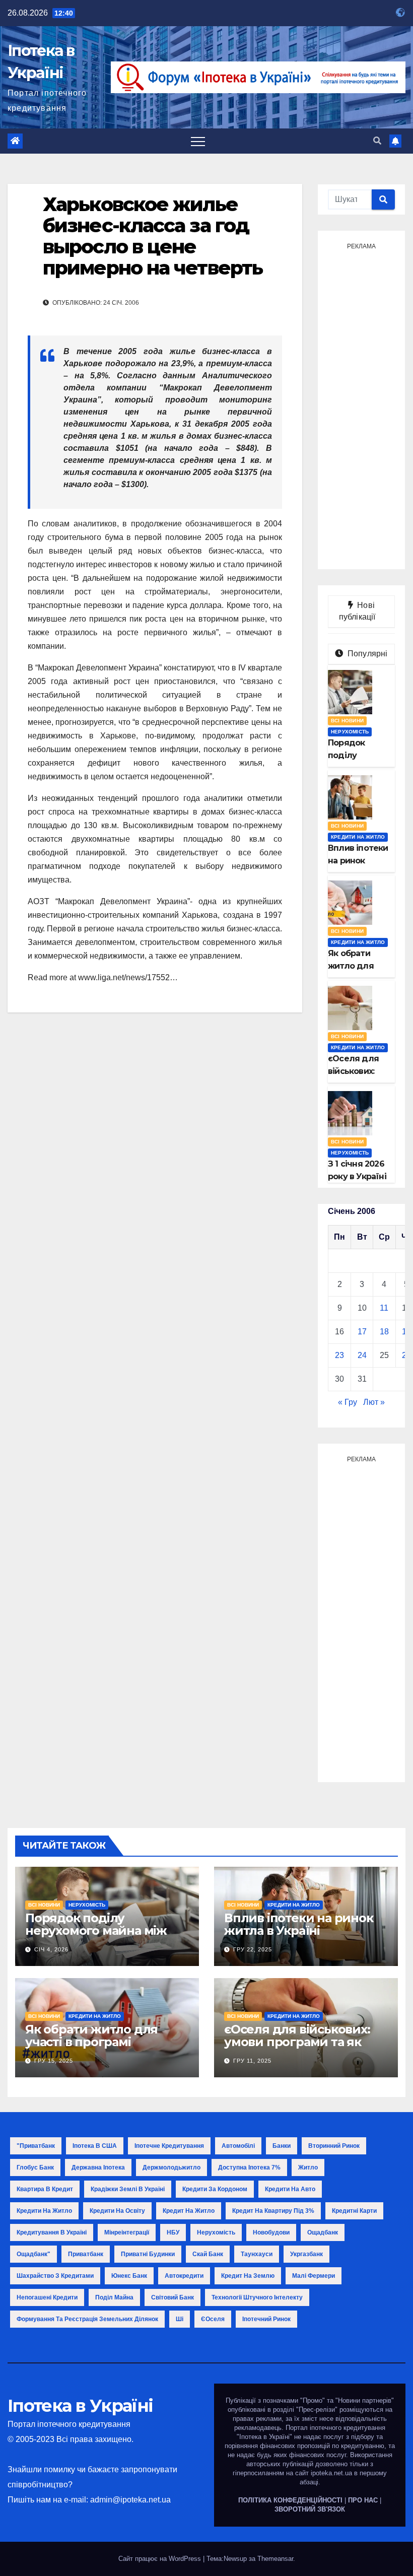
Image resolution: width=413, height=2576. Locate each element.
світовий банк (173, 2297)
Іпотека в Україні (80, 2406)
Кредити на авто (290, 2189)
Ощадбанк (323, 2232)
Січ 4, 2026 (51, 1949)
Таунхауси (257, 2254)
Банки (282, 2146)
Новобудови (271, 2232)
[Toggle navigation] (198, 141)
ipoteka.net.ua (331, 2473)
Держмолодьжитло (171, 2167)
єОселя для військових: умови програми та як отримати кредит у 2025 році (299, 2048)
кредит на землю (248, 2276)
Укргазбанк (306, 2254)
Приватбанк (86, 2254)
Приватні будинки (148, 2254)
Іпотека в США (95, 2146)
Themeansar (275, 2559)
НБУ (173, 2232)
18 (384, 1332)
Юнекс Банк (129, 2276)
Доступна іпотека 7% (249, 2167)
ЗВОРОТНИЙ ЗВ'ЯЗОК (310, 2509)
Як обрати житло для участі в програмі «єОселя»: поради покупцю (91, 2048)
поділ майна (114, 2297)
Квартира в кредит (45, 2189)
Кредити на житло (358, 837)
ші (180, 2319)
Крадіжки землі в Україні (128, 2189)
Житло (308, 2167)
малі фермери (314, 2276)
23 (339, 1355)
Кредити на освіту (117, 2211)
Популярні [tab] (367, 654)
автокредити (184, 2276)
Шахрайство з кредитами (55, 2276)
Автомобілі (238, 2146)
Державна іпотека (98, 2167)
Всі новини (347, 721)
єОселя (213, 2319)
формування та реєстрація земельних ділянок (87, 2319)
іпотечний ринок (266, 2319)
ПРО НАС (363, 2500)
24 (362, 1355)
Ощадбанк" (33, 2254)
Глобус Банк (35, 2167)
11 (384, 1308)
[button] (377, 141)
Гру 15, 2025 (54, 2061)
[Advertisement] (361, 405)
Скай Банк (208, 2254)
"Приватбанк (36, 2146)
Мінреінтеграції (127, 2232)
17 (362, 1332)
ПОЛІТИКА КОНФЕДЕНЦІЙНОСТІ (290, 2500)
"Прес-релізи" (317, 2410)
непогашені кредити (47, 2297)
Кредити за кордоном (215, 2189)
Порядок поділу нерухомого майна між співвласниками (96, 1930)
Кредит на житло (189, 2211)
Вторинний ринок (334, 2146)
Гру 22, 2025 (253, 1949)
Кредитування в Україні (52, 2232)
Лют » (374, 1402)
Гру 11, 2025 (252, 2061)
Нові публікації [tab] (362, 611)
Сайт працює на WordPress (161, 2559)
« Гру (348, 1402)
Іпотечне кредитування (169, 2146)
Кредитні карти (354, 2211)
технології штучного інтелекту (257, 2297)
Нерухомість (350, 732)
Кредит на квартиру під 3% (273, 2211)
